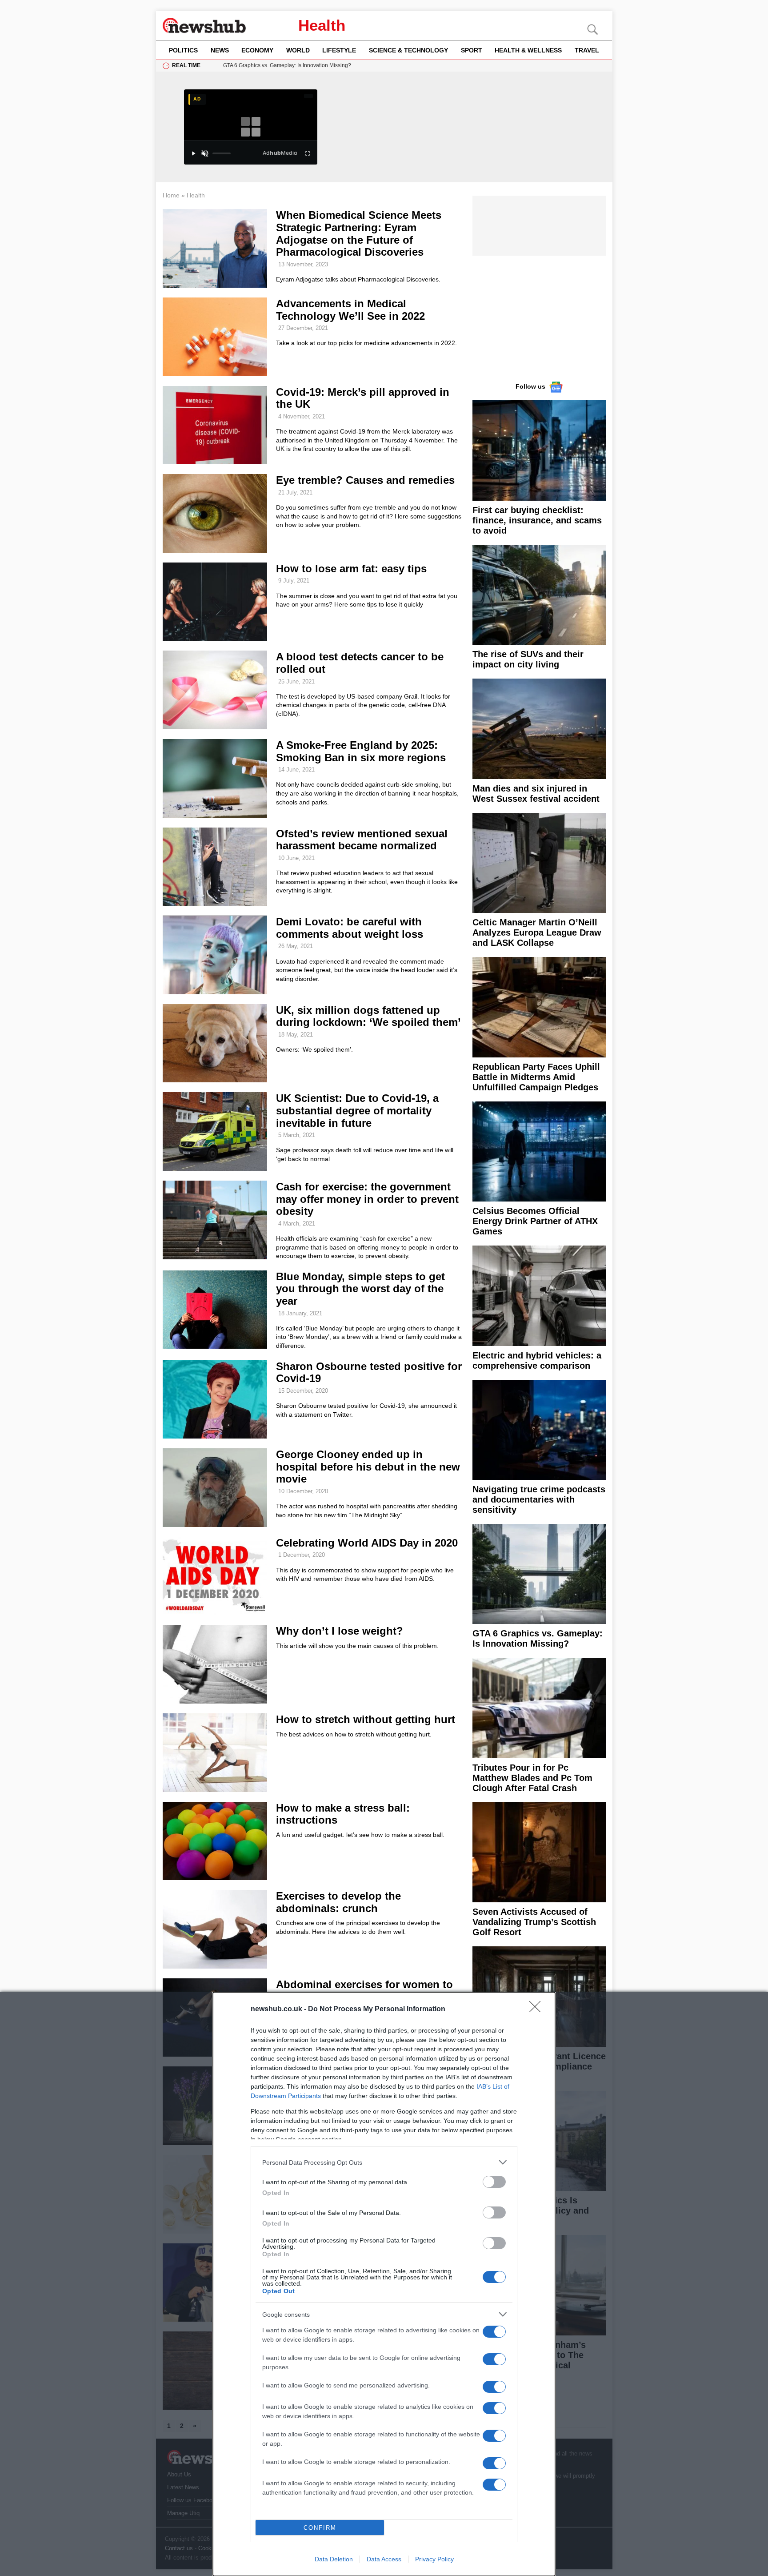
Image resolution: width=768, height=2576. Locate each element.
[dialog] (384, 2284)
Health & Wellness (528, 50)
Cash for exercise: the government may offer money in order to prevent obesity (367, 1199)
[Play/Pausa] (193, 153)
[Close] (538, 2009)
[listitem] (384, 2162)
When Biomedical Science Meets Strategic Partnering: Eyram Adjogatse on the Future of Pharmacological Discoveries (359, 233)
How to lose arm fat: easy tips (351, 569)
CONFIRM (320, 2528)
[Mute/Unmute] (205, 153)
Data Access (384, 2559)
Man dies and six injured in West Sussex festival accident (536, 794)
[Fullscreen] (308, 153)
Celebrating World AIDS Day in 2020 (367, 1543)
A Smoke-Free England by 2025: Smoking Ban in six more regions (361, 751)
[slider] (222, 153)
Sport (472, 50)
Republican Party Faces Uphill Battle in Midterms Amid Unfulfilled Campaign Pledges (536, 1077)
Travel (587, 50)
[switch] (494, 2182)
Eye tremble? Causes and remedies (365, 480)
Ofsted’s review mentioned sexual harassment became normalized (362, 840)
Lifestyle (339, 50)
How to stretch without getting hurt (366, 1719)
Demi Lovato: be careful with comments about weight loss (350, 928)
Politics (183, 50)
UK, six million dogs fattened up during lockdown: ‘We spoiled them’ (368, 1016)
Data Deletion (334, 2559)
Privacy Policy (434, 2559)
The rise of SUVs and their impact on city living (528, 659)
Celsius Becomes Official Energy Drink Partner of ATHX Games (535, 1221)
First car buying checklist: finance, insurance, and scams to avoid (537, 520)
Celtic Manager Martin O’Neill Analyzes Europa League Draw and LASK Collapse (537, 932)
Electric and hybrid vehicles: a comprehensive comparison (537, 1360)
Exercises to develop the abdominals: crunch (338, 1902)
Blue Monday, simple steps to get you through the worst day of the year (360, 1289)
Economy (257, 50)
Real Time (186, 65)
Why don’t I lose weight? (340, 1631)
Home (171, 195)
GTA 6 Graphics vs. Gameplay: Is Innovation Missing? (538, 1638)
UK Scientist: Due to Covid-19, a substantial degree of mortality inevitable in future (357, 1110)
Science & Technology (408, 50)
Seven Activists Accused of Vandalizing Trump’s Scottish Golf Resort (534, 1922)
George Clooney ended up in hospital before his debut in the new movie (368, 1467)
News (220, 50)
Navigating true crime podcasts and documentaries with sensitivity (539, 1499)
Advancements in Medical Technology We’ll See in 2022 (350, 310)
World (298, 50)
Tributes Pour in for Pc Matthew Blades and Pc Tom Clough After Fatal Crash (532, 1778)
